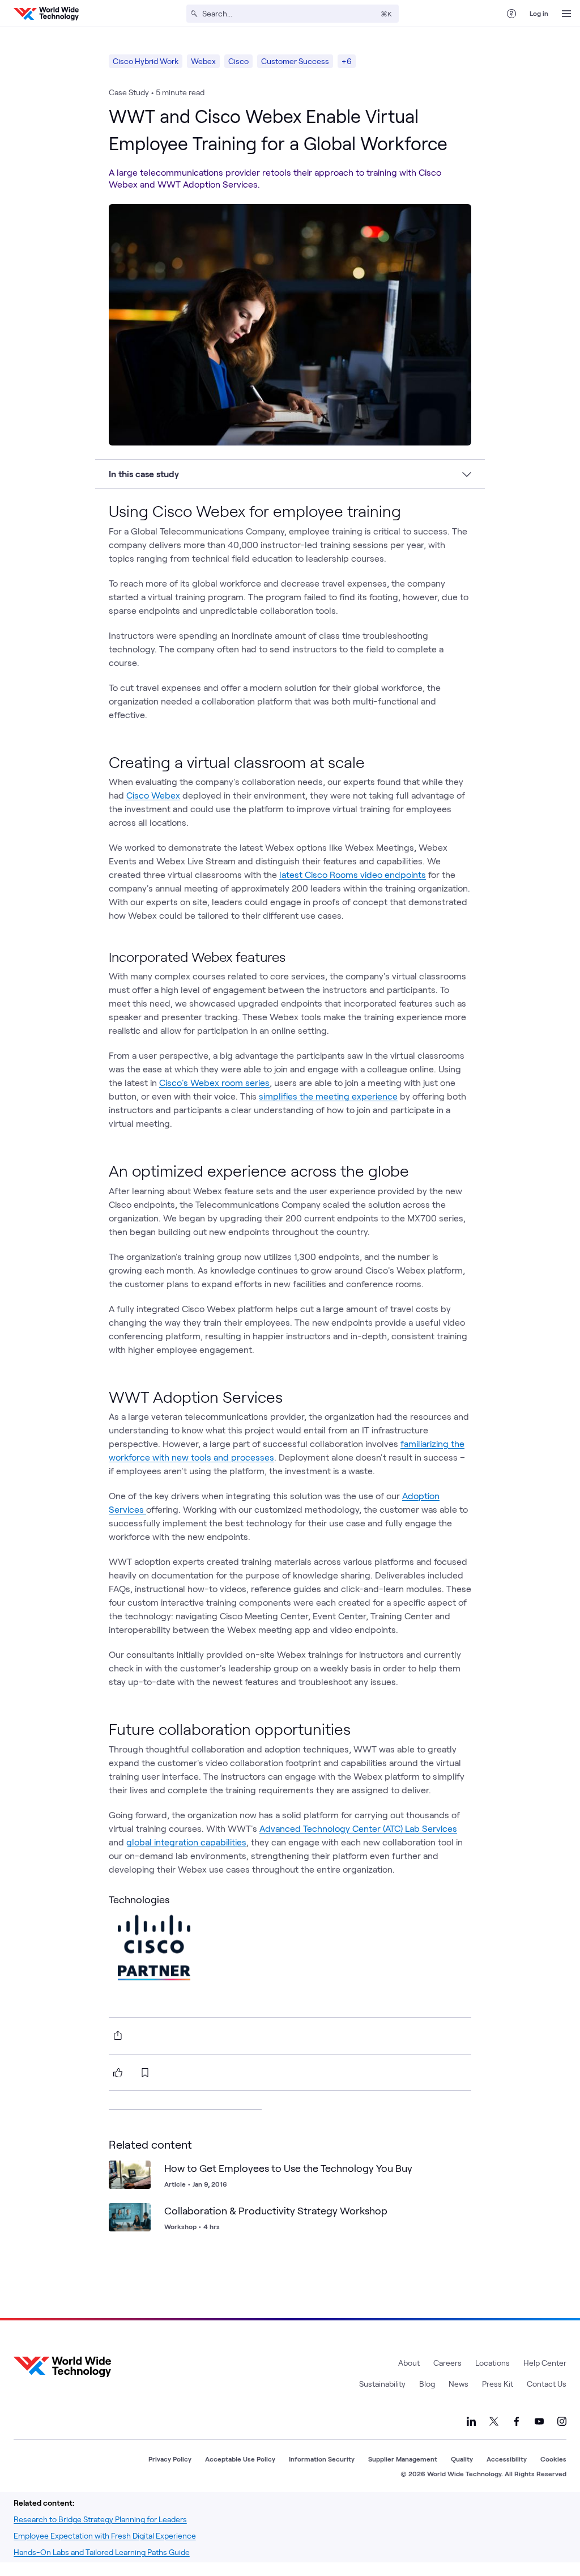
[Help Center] (511, 14)
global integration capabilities (186, 1842)
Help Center (545, 2363)
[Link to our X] (494, 2421)
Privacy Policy (170, 2459)
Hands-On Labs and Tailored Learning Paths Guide (102, 2552)
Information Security (322, 2459)
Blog (427, 2384)
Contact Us (547, 2384)
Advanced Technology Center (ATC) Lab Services (358, 1828)
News (459, 2384)
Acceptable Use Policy (240, 2459)
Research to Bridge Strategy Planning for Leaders (100, 2519)
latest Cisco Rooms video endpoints (353, 874)
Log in (539, 13)
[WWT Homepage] (46, 14)
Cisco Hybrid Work (146, 61)
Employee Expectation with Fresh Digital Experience (105, 2535)
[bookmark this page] (145, 2073)
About (409, 2363)
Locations (492, 2363)
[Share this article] (116, 2035)
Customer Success (295, 61)
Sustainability (382, 2384)
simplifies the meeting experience (328, 1096)
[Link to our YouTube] (539, 2421)
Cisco (238, 61)
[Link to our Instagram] (562, 2421)
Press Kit (498, 2384)
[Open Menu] (566, 14)
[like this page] (118, 2073)
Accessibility (507, 2459)
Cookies (553, 2459)
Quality (462, 2459)
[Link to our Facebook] (517, 2421)
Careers (447, 2363)
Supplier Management (403, 2459)
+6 (347, 61)
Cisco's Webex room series (214, 1082)
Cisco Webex (153, 795)
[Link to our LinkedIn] (471, 2421)
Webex (203, 61)
